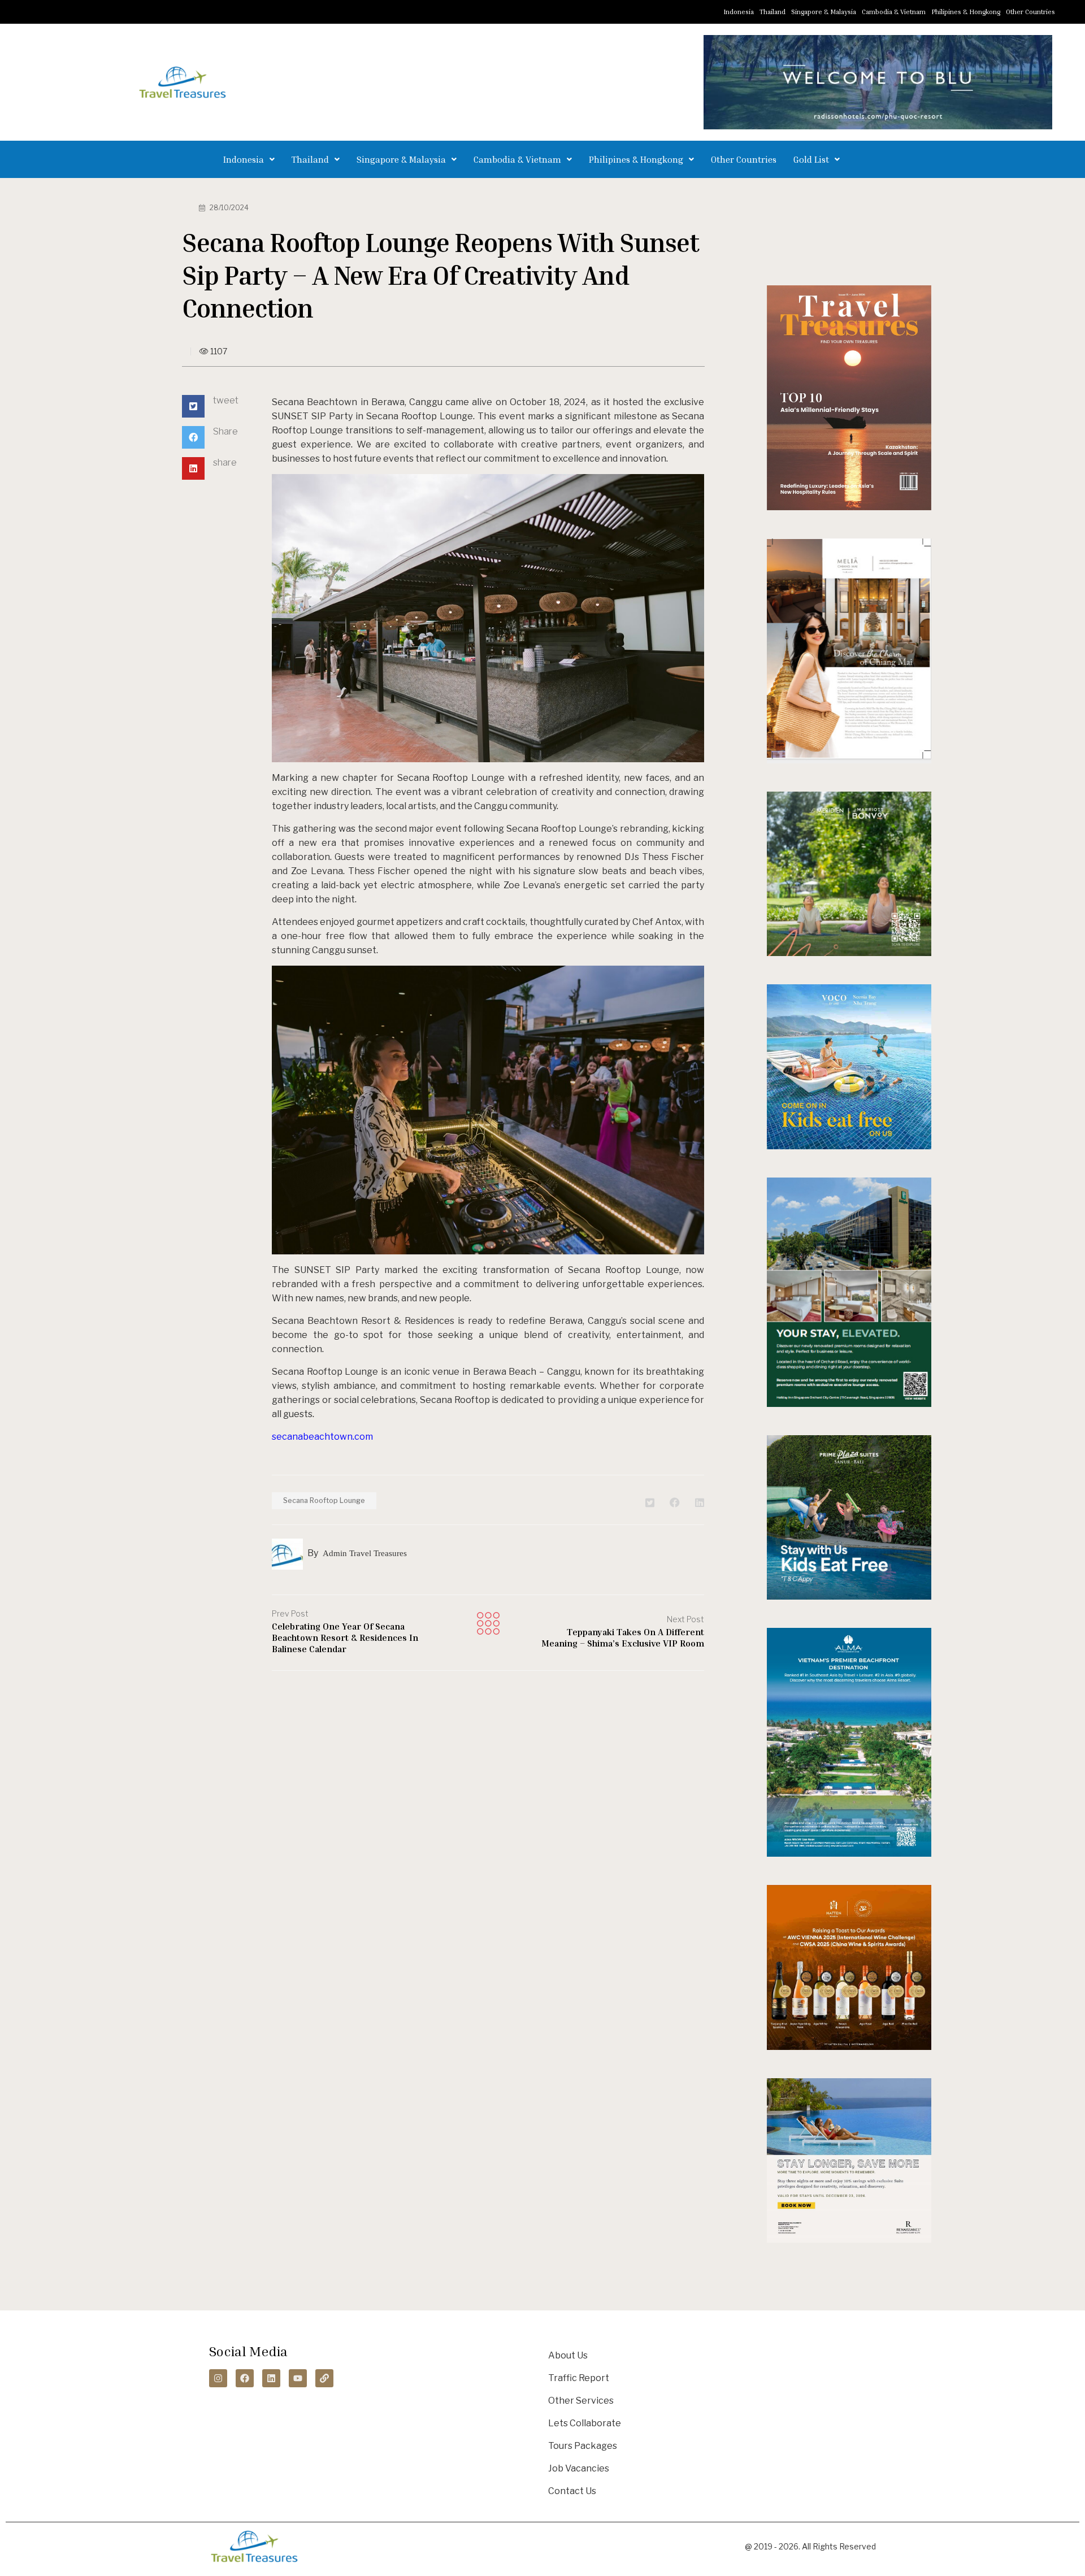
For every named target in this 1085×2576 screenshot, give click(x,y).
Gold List (811, 159)
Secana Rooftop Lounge (324, 1500)
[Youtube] (298, 2378)
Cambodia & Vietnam (894, 12)
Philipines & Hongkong (966, 12)
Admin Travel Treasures (365, 1553)
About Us (568, 2355)
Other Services (581, 2401)
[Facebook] (245, 2378)
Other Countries (1030, 12)
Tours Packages (583, 2446)
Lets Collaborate (585, 2423)
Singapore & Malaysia (824, 12)
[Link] (324, 2378)
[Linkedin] (271, 2378)
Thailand (772, 12)
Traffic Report (579, 2378)
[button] (249, 159)
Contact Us (572, 2491)
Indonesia (739, 12)
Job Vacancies (579, 2468)
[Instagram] (218, 2378)
